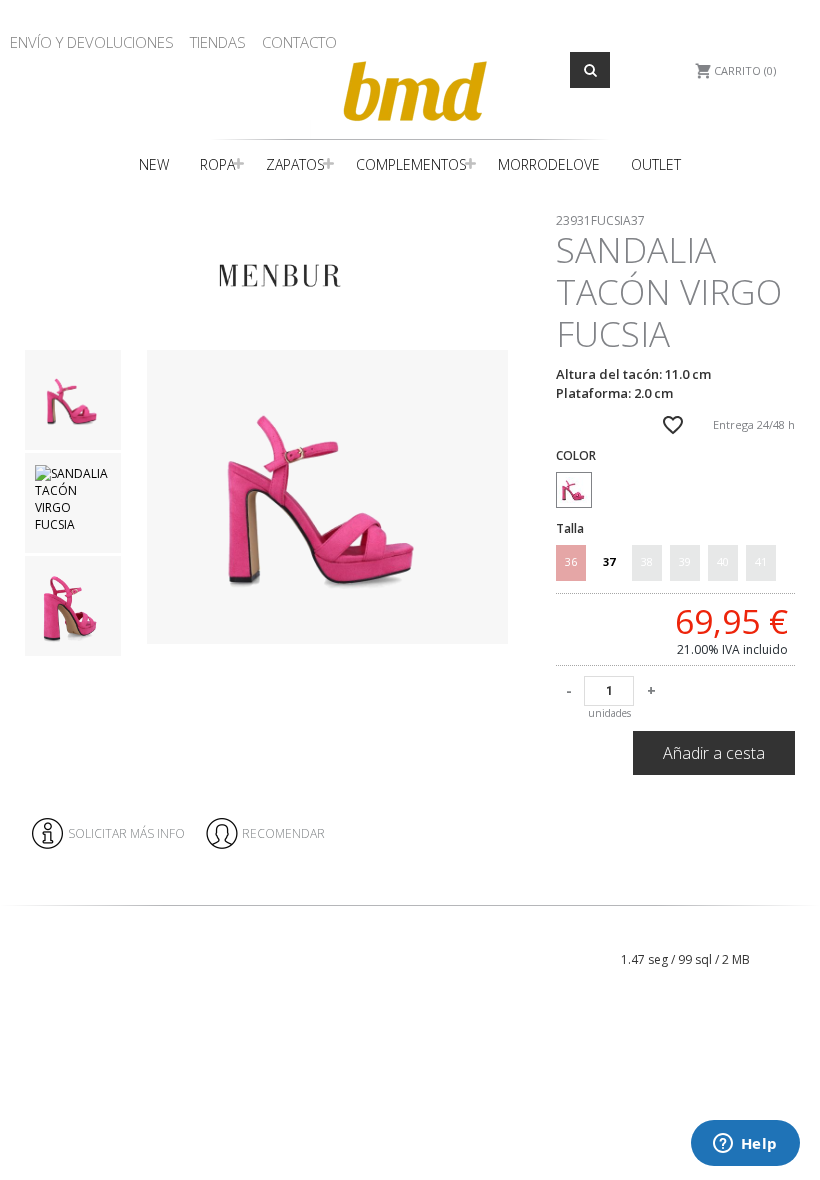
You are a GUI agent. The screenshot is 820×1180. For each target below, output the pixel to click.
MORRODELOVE (549, 164)
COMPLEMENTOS (411, 164)
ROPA (217, 164)
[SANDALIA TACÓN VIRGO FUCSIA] (327, 497)
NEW (154, 164)
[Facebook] (766, 925)
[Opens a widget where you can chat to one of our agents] (745, 1145)
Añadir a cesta (714, 753)
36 (571, 561)
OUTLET (656, 164)
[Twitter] (798, 925)
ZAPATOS (295, 164)
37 (609, 561)
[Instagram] (782, 925)
